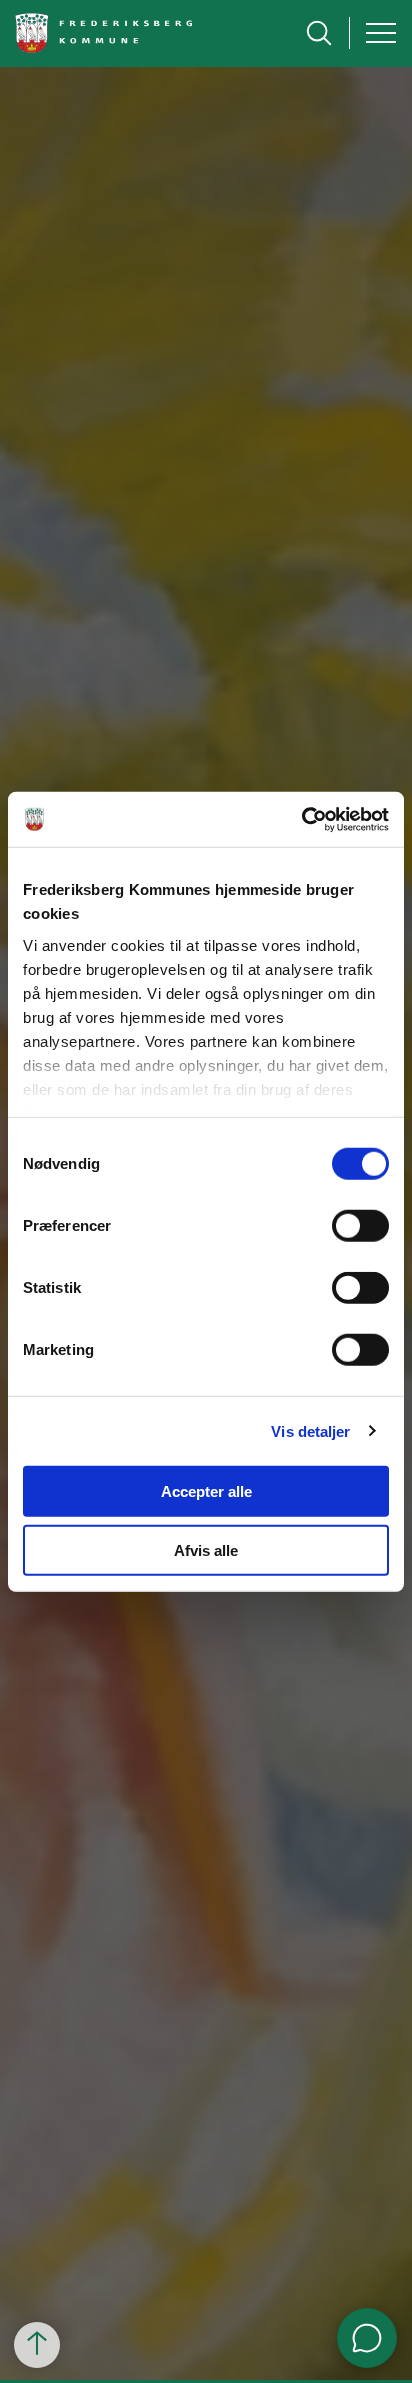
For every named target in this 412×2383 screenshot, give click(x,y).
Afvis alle (206, 1550)
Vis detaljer (310, 1430)
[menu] (381, 33)
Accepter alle (206, 1491)
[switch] (360, 1226)
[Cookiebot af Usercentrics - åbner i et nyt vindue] (301, 819)
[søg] (319, 33)
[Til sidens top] (37, 2345)
